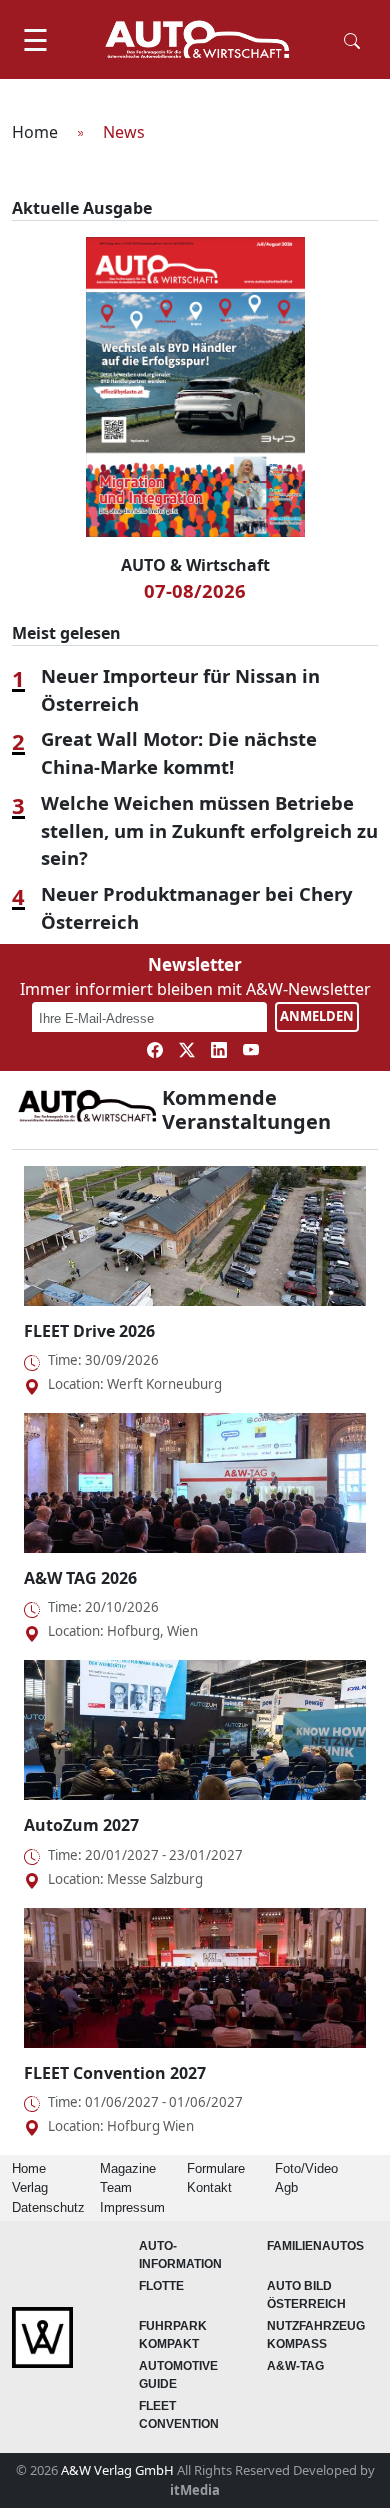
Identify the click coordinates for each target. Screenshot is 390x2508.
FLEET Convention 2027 (115, 2073)
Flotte (161, 2286)
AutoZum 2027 (81, 1825)
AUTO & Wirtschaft (195, 565)
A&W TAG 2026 (80, 1578)
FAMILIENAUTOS (315, 2246)
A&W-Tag (295, 2366)
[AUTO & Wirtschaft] (197, 39)
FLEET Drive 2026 (89, 1331)
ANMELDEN (317, 1016)
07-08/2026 (195, 590)
